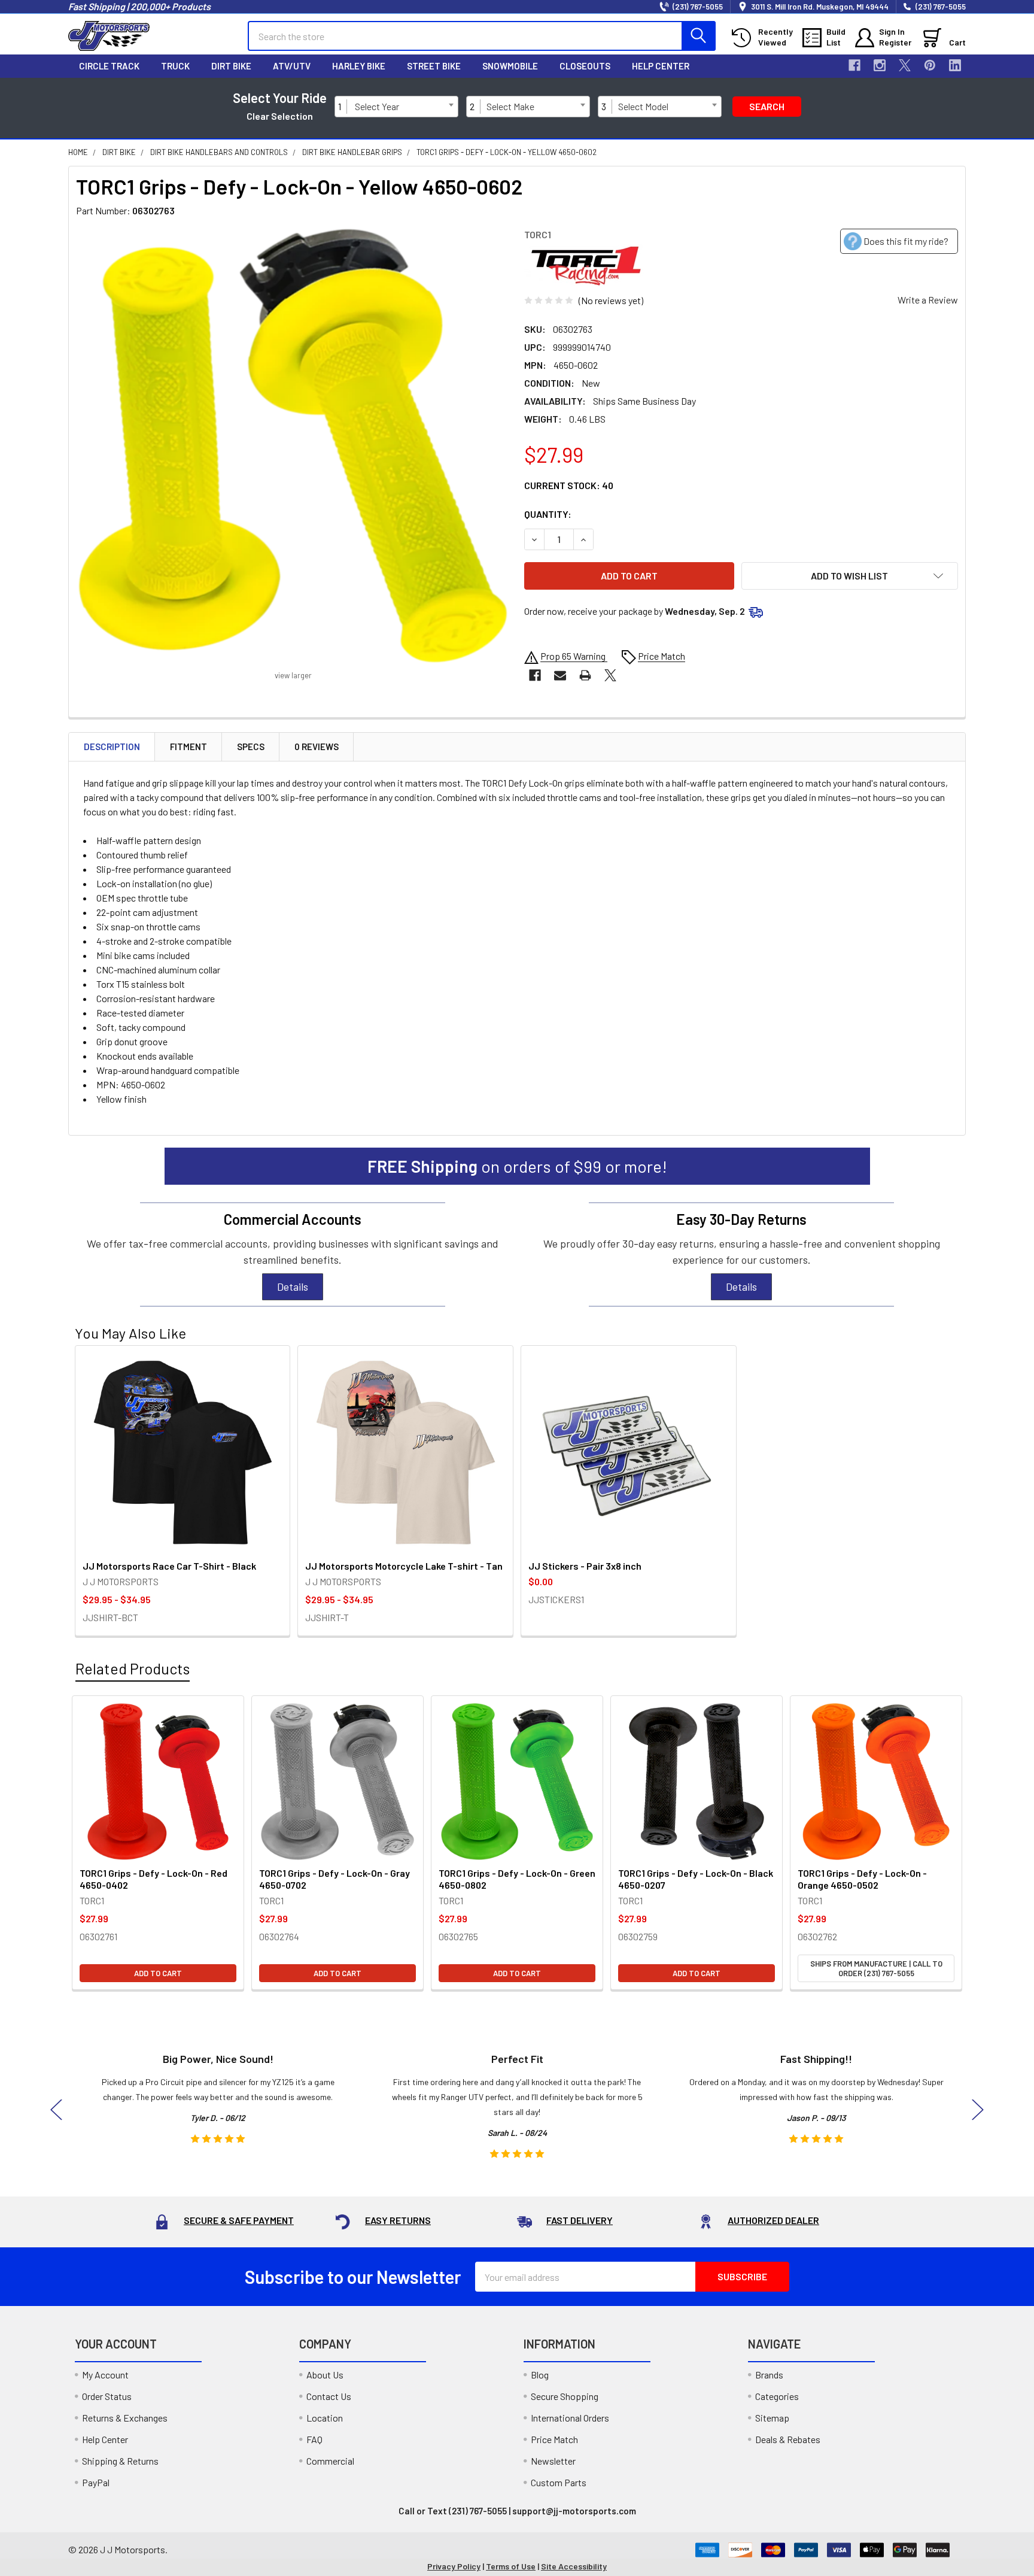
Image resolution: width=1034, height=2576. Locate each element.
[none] (293, 446)
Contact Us (329, 2396)
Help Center (661, 66)
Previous (56, 2109)
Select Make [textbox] (510, 106)
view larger (293, 675)
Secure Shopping (565, 2396)
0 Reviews (317, 747)
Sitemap (772, 2418)
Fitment (188, 747)
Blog (540, 2375)
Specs (251, 747)
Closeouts (585, 66)
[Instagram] (880, 65)
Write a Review (928, 300)
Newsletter (553, 2461)
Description (112, 747)
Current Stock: (569, 485)
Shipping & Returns (120, 2461)
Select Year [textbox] (377, 106)
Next (978, 2109)
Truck (175, 66)
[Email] (560, 675)
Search (767, 106)
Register (895, 42)
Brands (769, 2375)
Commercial (330, 2461)
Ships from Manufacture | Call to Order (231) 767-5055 (876, 1968)
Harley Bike (359, 66)
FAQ (314, 2439)
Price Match (554, 2439)
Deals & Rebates (788, 2439)
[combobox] (404, 107)
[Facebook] (854, 65)
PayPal (96, 2482)
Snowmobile (510, 66)
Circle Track (109, 66)
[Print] (585, 675)
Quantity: (548, 514)
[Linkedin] (955, 65)
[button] (850, 576)
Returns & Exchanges (125, 2418)
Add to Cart (158, 1973)
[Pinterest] (930, 65)
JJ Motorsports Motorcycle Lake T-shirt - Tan (404, 1566)
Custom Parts (559, 2482)
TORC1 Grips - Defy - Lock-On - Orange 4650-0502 (862, 1879)
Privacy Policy (454, 2566)
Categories (777, 2396)
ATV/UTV (292, 66)
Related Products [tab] (133, 1668)
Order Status (107, 2396)
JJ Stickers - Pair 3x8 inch (585, 1566)
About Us (325, 2375)
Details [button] (293, 1287)
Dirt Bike (231, 66)
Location (325, 2418)
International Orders (570, 2418)
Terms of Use (511, 2566)
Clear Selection (280, 116)
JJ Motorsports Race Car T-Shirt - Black (169, 1566)
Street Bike (434, 66)
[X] (905, 65)
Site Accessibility (574, 2566)
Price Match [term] (662, 656)
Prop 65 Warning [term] (574, 656)
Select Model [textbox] (643, 106)
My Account (105, 2375)
